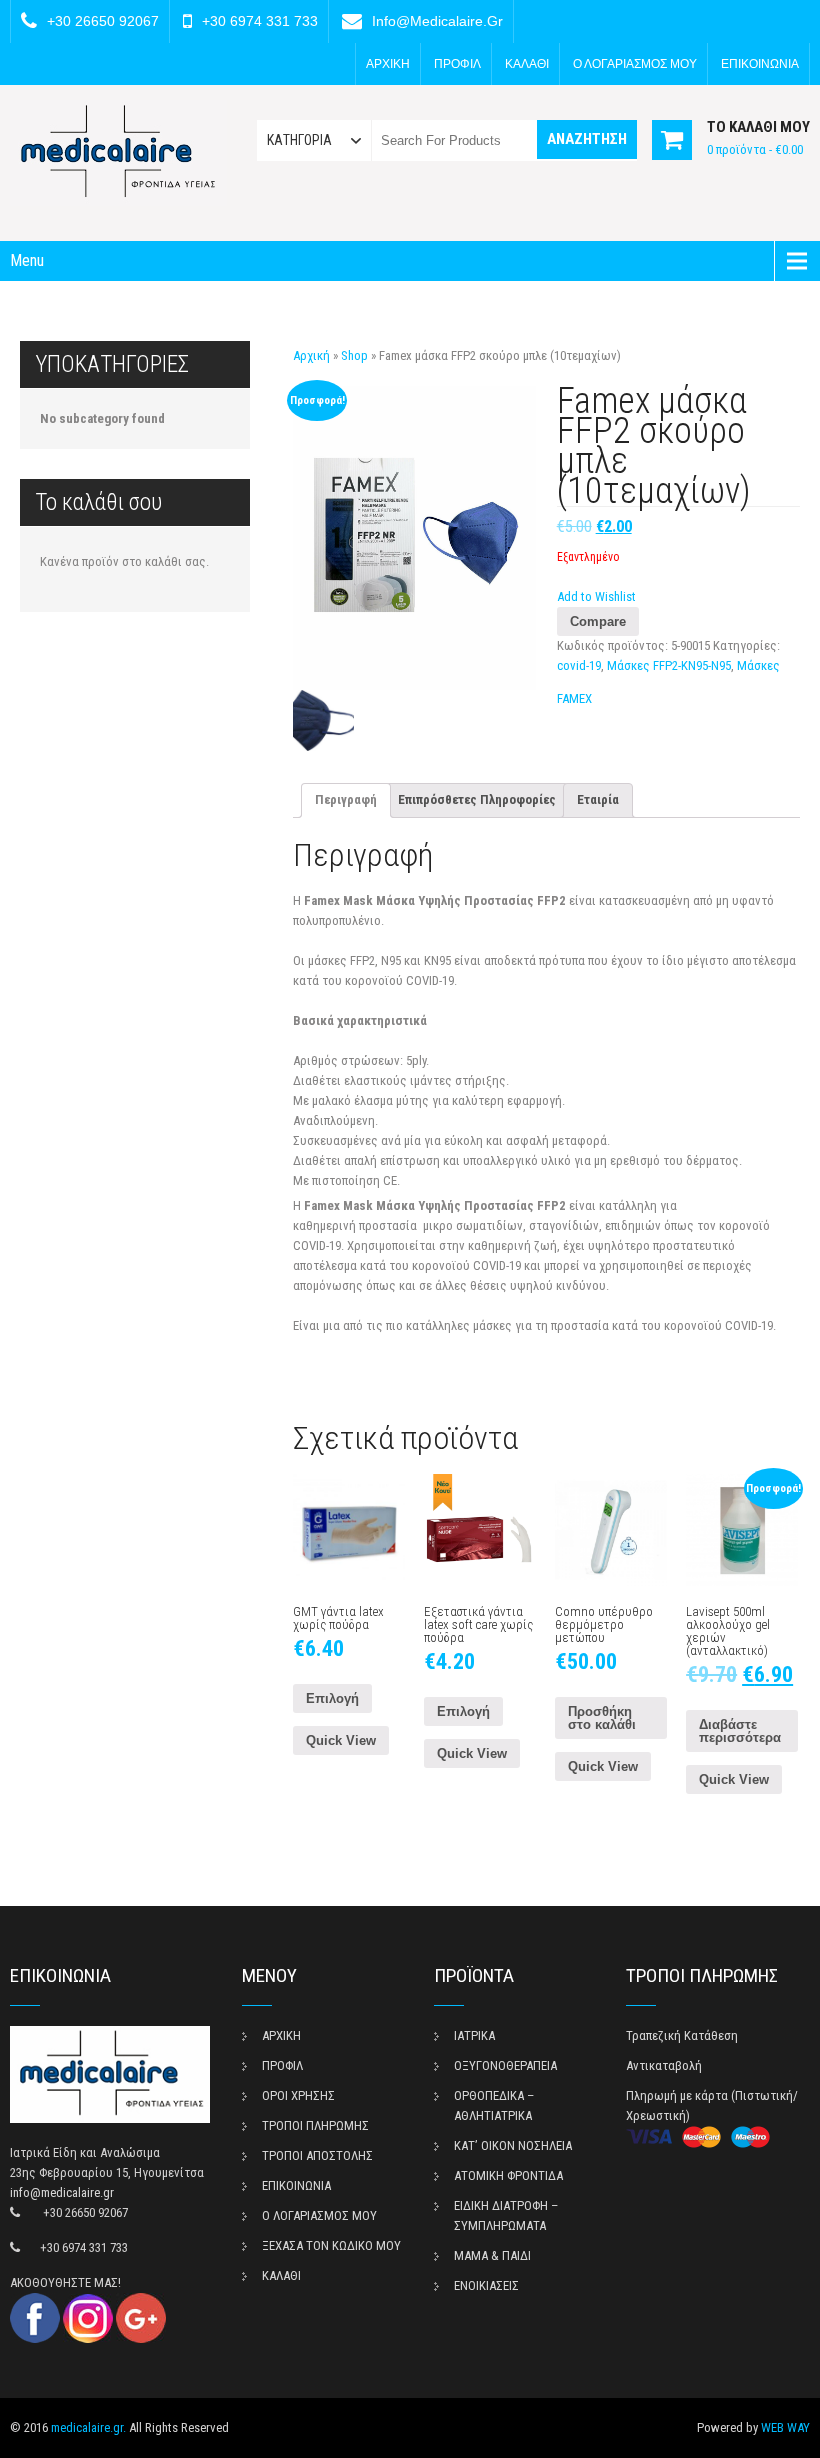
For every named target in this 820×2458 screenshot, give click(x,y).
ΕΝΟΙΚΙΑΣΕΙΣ (486, 2285)
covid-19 (579, 665)
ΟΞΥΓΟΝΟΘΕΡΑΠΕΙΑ (505, 2065)
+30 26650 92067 (103, 21)
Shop (354, 355)
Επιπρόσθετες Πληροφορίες (477, 799)
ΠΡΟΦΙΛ (457, 64)
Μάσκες (758, 665)
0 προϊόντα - (755, 149)
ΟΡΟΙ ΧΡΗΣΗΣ (298, 2095)
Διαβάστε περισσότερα (740, 1731)
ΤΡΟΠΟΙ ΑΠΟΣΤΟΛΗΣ (317, 2155)
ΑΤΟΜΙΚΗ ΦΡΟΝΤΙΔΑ (508, 2175)
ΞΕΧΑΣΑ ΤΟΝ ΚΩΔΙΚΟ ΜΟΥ (331, 2245)
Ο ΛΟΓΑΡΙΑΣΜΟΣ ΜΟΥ (635, 64)
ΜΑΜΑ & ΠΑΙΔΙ (492, 2255)
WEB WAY (785, 2427)
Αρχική (311, 355)
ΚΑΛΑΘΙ (527, 64)
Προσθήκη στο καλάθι (602, 1718)
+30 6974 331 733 (260, 21)
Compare (598, 621)
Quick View (341, 1740)
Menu (27, 260)
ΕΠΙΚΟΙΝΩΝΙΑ (760, 64)
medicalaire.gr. (88, 2427)
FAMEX (574, 698)
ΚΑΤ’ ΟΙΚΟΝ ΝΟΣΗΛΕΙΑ (513, 2145)
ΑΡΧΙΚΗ (388, 64)
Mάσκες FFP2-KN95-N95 (669, 665)
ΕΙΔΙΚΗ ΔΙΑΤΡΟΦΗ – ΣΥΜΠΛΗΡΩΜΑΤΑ (506, 2215)
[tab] (346, 800)
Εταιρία (598, 799)
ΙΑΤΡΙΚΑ (474, 2035)
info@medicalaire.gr (437, 21)
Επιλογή (332, 1698)
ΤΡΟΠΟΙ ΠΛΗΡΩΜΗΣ (315, 2125)
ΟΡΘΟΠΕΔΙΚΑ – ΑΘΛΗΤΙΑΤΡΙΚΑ (494, 2105)
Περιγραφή (346, 799)
